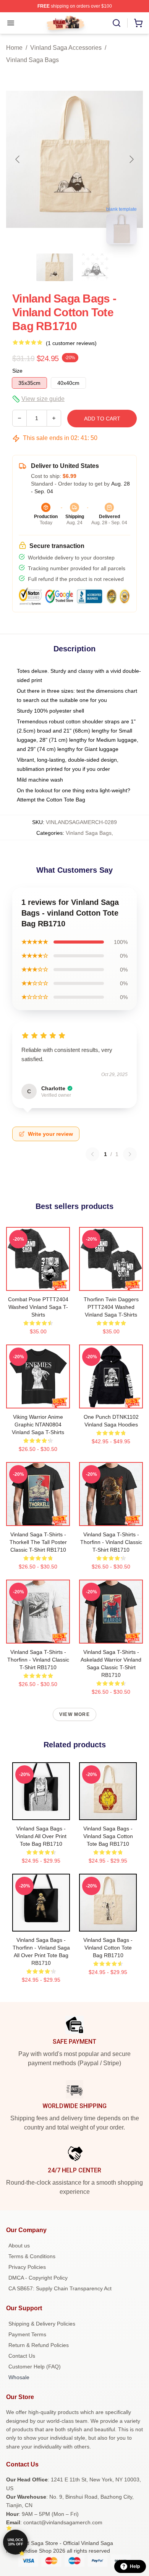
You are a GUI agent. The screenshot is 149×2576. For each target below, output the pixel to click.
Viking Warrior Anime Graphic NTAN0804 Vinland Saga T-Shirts (38, 1425)
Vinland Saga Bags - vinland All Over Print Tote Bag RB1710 (41, 1836)
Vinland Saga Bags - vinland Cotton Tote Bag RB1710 (108, 1948)
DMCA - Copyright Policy (38, 2278)
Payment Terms (27, 2334)
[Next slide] (131, 159)
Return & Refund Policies (39, 2345)
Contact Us (22, 2356)
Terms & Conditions (32, 2256)
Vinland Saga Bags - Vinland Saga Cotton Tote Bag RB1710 (108, 1836)
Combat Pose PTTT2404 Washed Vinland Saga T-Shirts (38, 1307)
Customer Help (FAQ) (35, 2367)
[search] (117, 23)
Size (17, 371)
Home (14, 48)
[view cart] (138, 23)
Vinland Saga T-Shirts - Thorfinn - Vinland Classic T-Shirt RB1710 (111, 1542)
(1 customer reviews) (71, 343)
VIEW (38, 1283)
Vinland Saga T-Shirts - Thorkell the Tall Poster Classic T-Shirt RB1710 (38, 1542)
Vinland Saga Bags (32, 60)
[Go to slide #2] (94, 267)
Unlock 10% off (15, 2542)
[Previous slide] (18, 159)
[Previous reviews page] (92, 1154)
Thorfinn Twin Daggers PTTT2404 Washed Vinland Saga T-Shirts (111, 1307)
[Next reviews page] (130, 1154)
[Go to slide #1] (55, 267)
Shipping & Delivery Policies (42, 2324)
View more (74, 1714)
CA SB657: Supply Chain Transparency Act (60, 2288)
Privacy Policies (27, 2267)
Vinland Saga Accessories (66, 48)
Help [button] (135, 2566)
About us (19, 2246)
